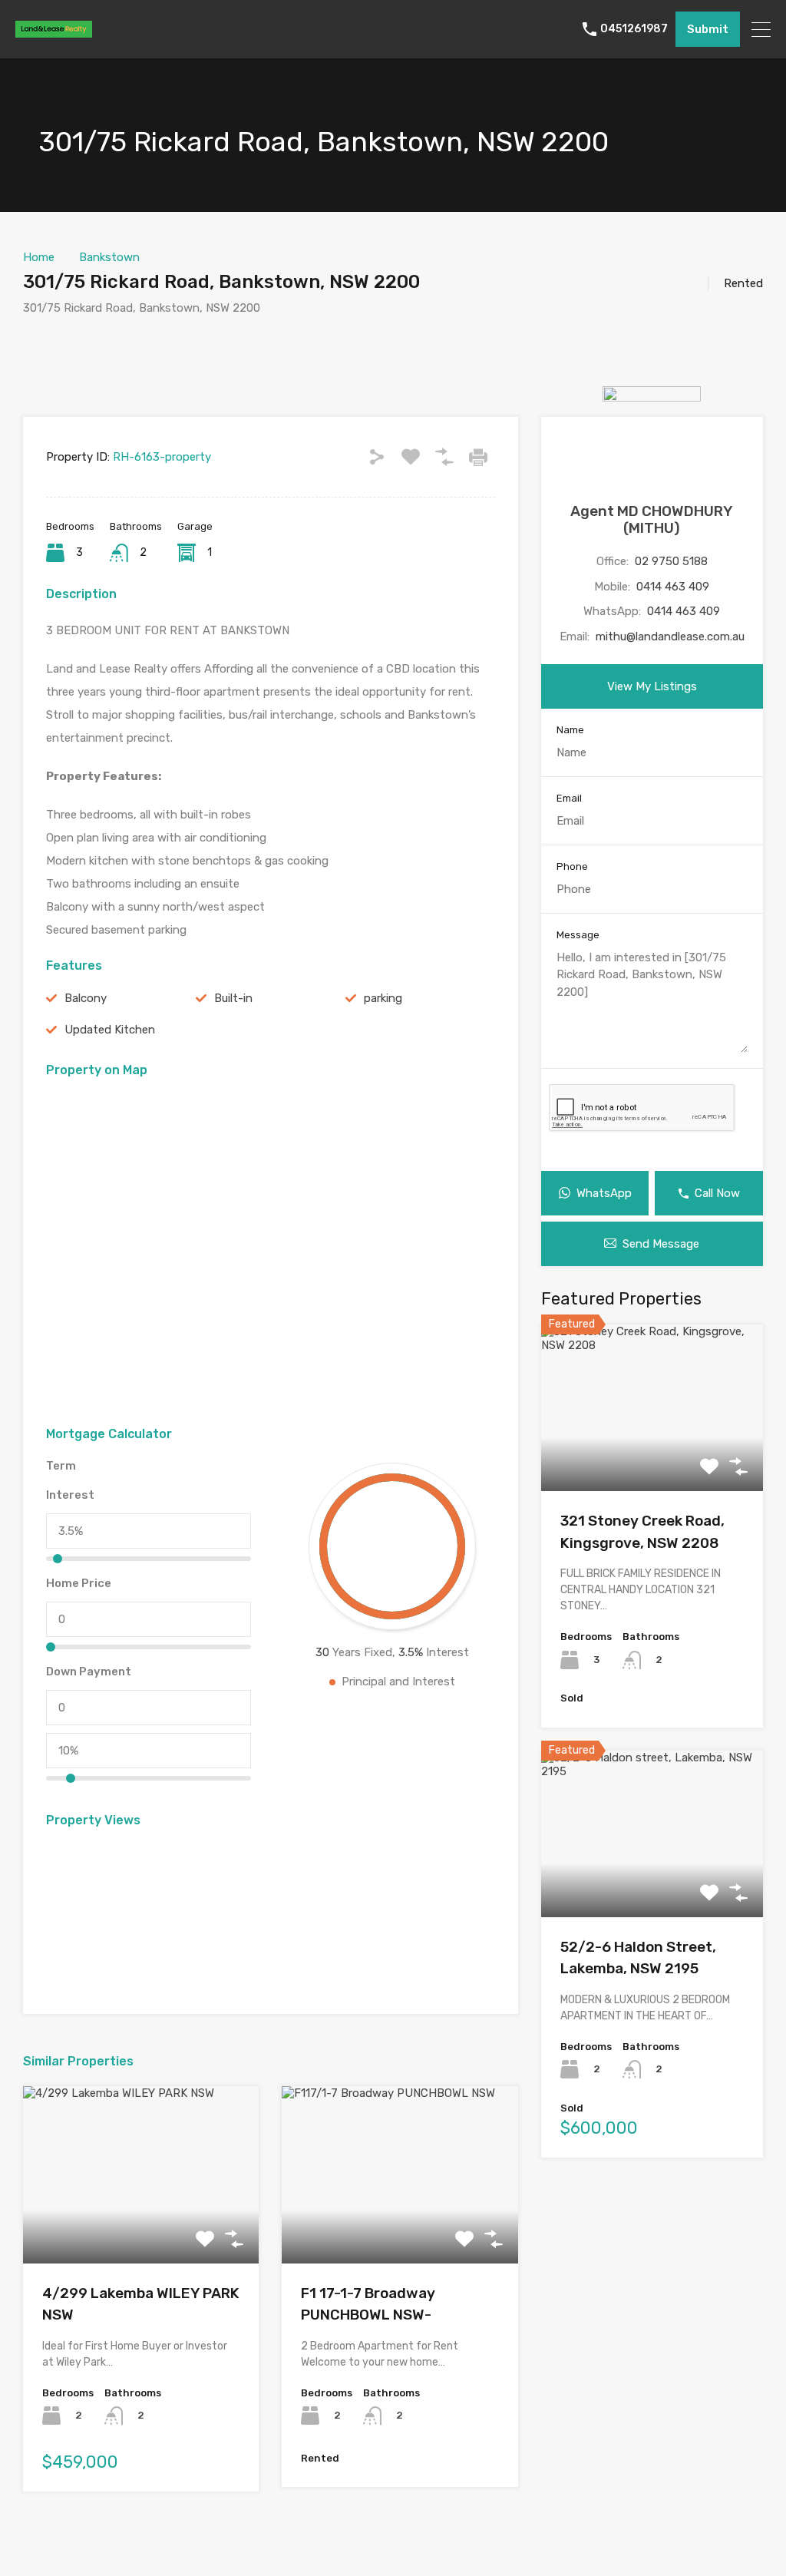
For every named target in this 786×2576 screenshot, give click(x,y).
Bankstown (109, 257)
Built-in (233, 998)
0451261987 (634, 29)
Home (39, 257)
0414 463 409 (673, 587)
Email (569, 798)
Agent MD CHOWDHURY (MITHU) (652, 520)
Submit (708, 29)
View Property (141, 2228)
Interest (70, 1495)
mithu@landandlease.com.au (670, 637)
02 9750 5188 (671, 561)
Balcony (86, 998)
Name (570, 730)
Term (61, 1466)
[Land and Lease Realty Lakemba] (54, 31)
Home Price (79, 1583)
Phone (572, 866)
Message (578, 935)
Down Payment (89, 1672)
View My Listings (652, 686)
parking (383, 998)
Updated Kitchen (110, 1030)
